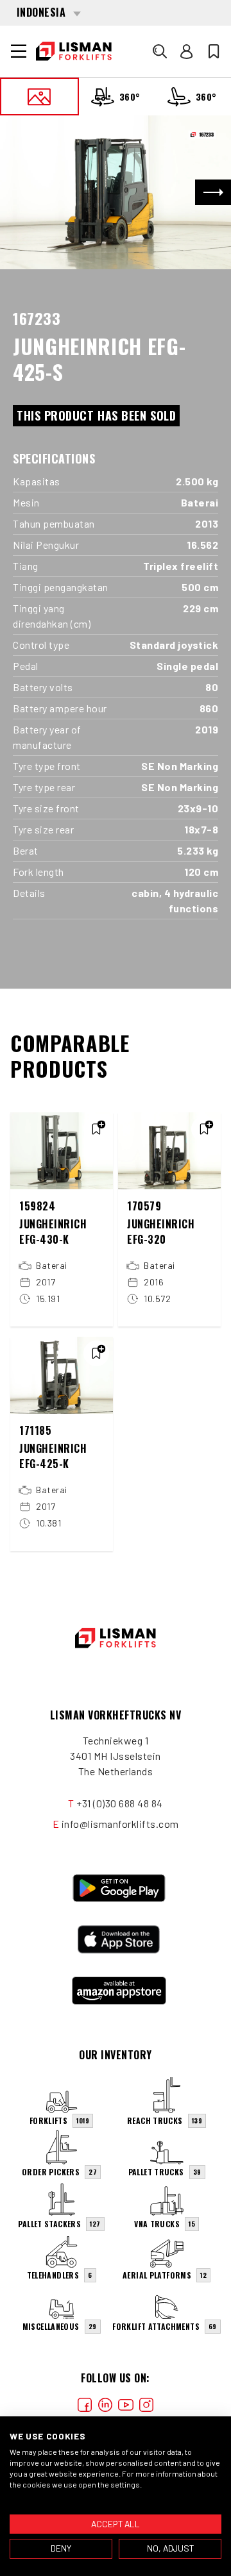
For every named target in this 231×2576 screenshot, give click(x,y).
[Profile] (187, 51)
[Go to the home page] (74, 51)
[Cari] (160, 51)
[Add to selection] (96, 1129)
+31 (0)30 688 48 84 (120, 1803)
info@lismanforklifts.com (120, 1824)
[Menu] (19, 51)
